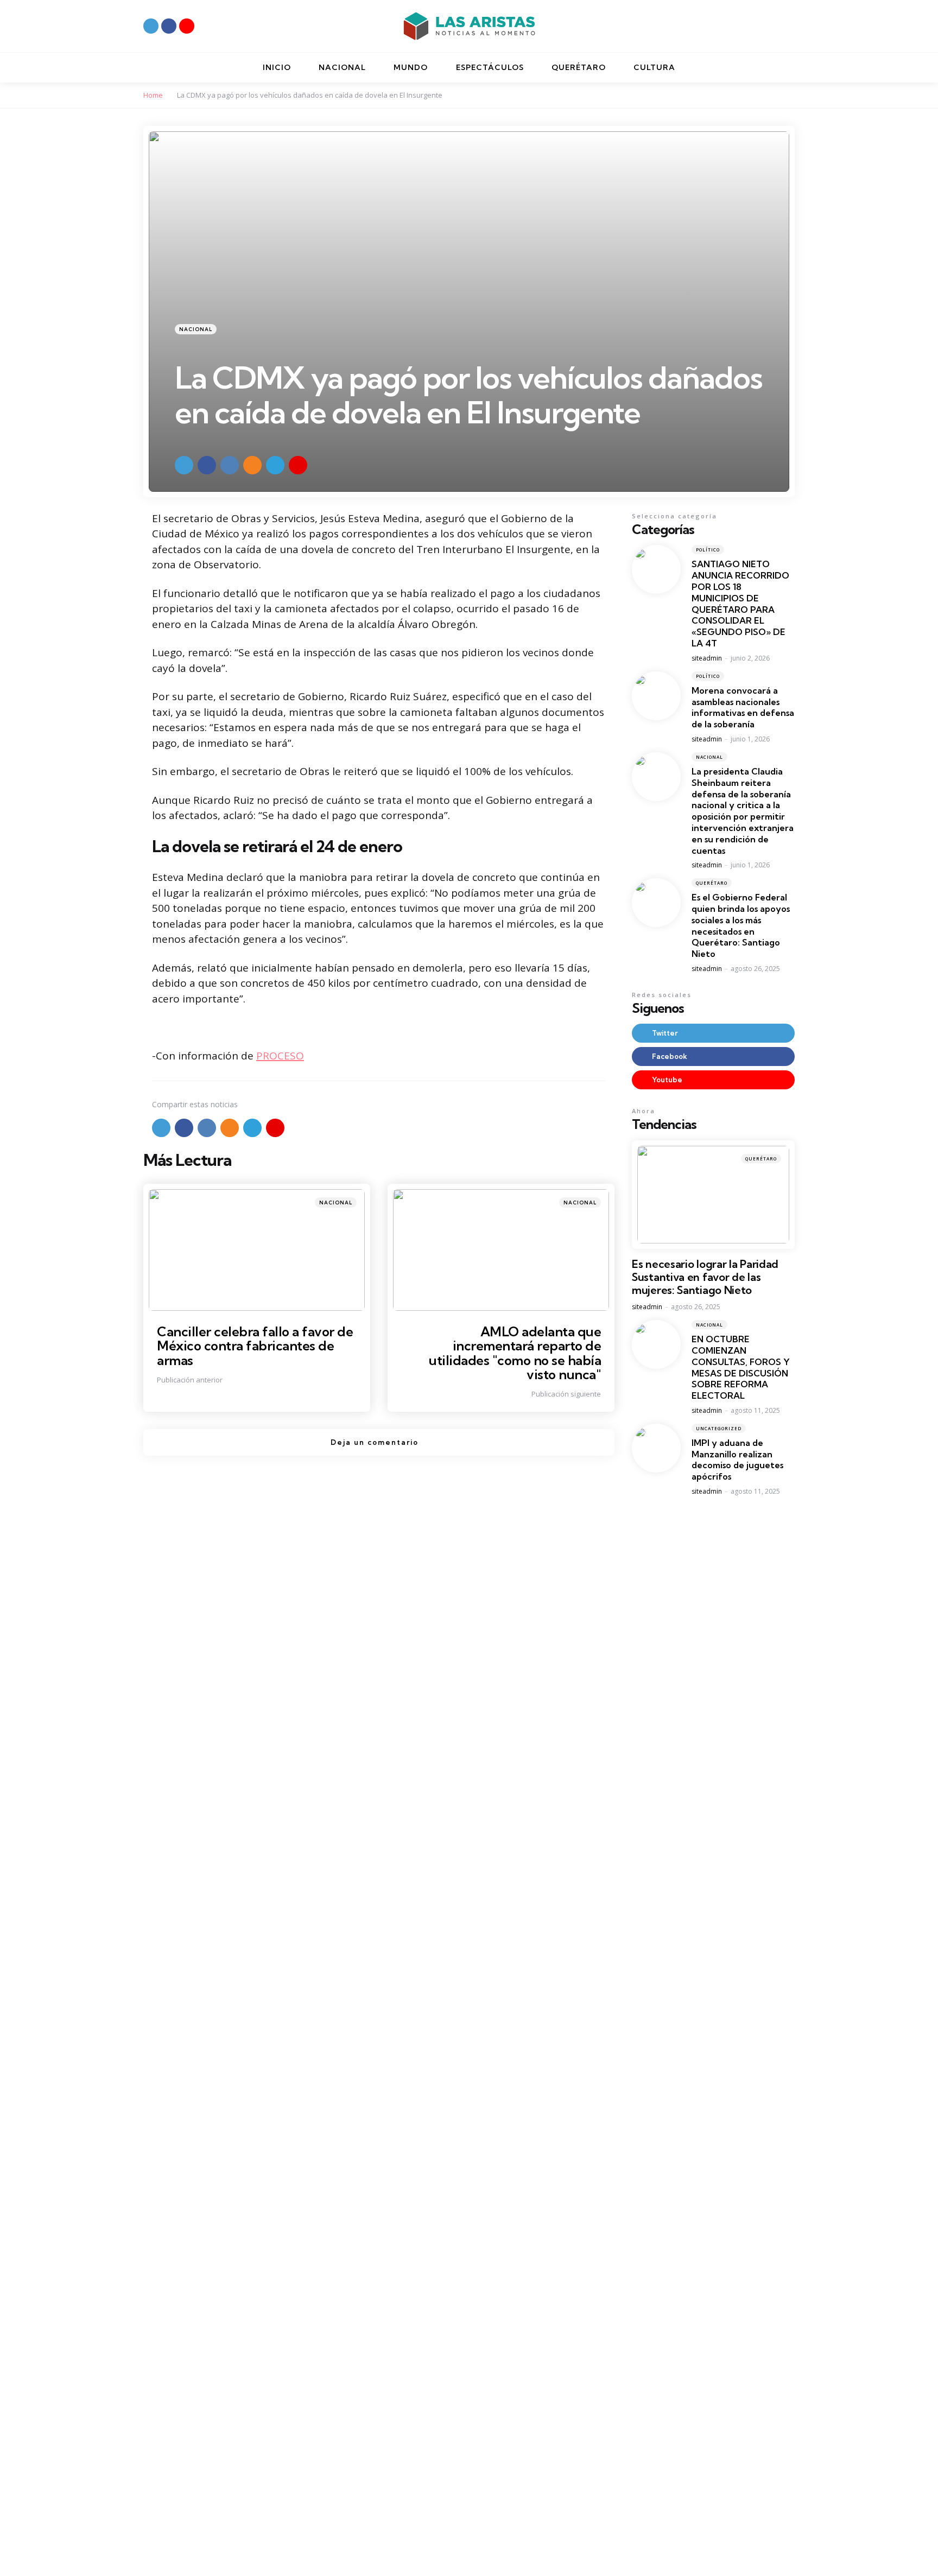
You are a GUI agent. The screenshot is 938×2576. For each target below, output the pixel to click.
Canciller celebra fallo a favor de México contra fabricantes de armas (255, 1346)
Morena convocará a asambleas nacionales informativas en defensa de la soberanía (743, 707)
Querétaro (712, 883)
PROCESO (280, 1056)
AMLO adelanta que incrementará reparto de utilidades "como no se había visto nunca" (515, 1353)
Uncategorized (719, 1428)
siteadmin (707, 658)
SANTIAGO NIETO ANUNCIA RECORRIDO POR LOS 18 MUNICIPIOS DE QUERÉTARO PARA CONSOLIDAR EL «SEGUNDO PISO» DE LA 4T (740, 604)
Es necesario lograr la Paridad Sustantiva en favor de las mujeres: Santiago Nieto (705, 1277)
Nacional (196, 329)
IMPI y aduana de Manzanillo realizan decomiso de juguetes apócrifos (737, 1460)
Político (708, 550)
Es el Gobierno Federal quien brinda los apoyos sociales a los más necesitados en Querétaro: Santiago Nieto (741, 925)
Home (153, 95)
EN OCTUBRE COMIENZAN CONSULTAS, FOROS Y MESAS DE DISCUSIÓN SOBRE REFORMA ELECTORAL (741, 1367)
